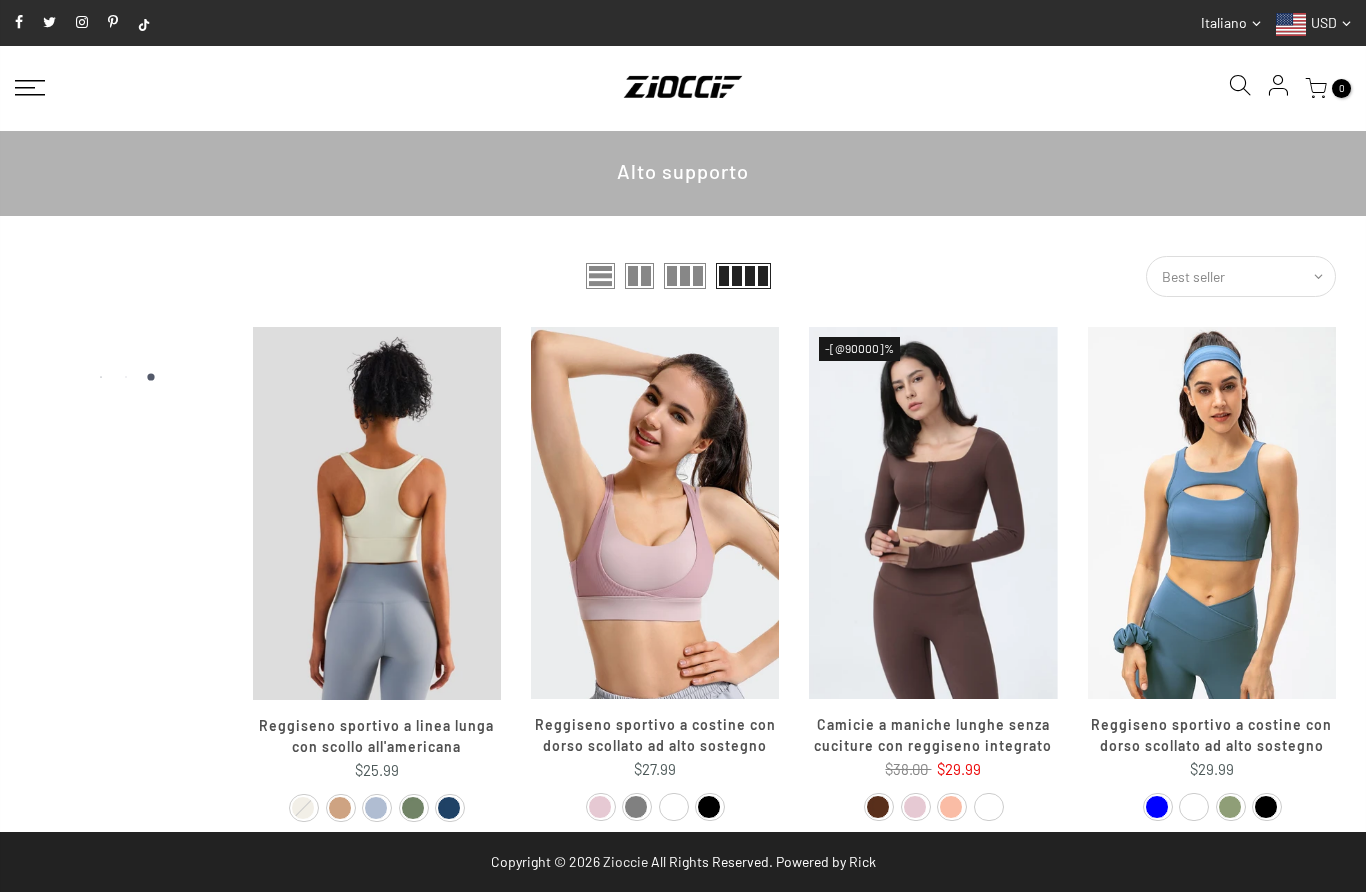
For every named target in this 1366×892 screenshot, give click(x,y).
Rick (862, 861)
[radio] (304, 808)
